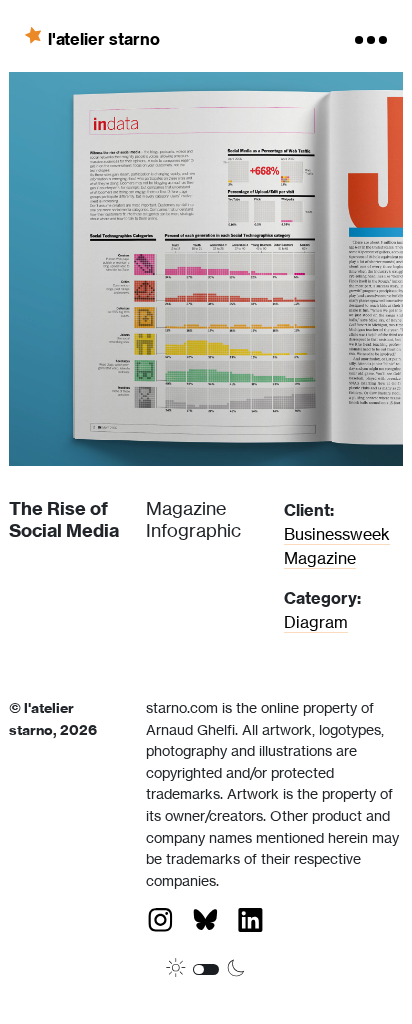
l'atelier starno (104, 38)
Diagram (316, 622)
